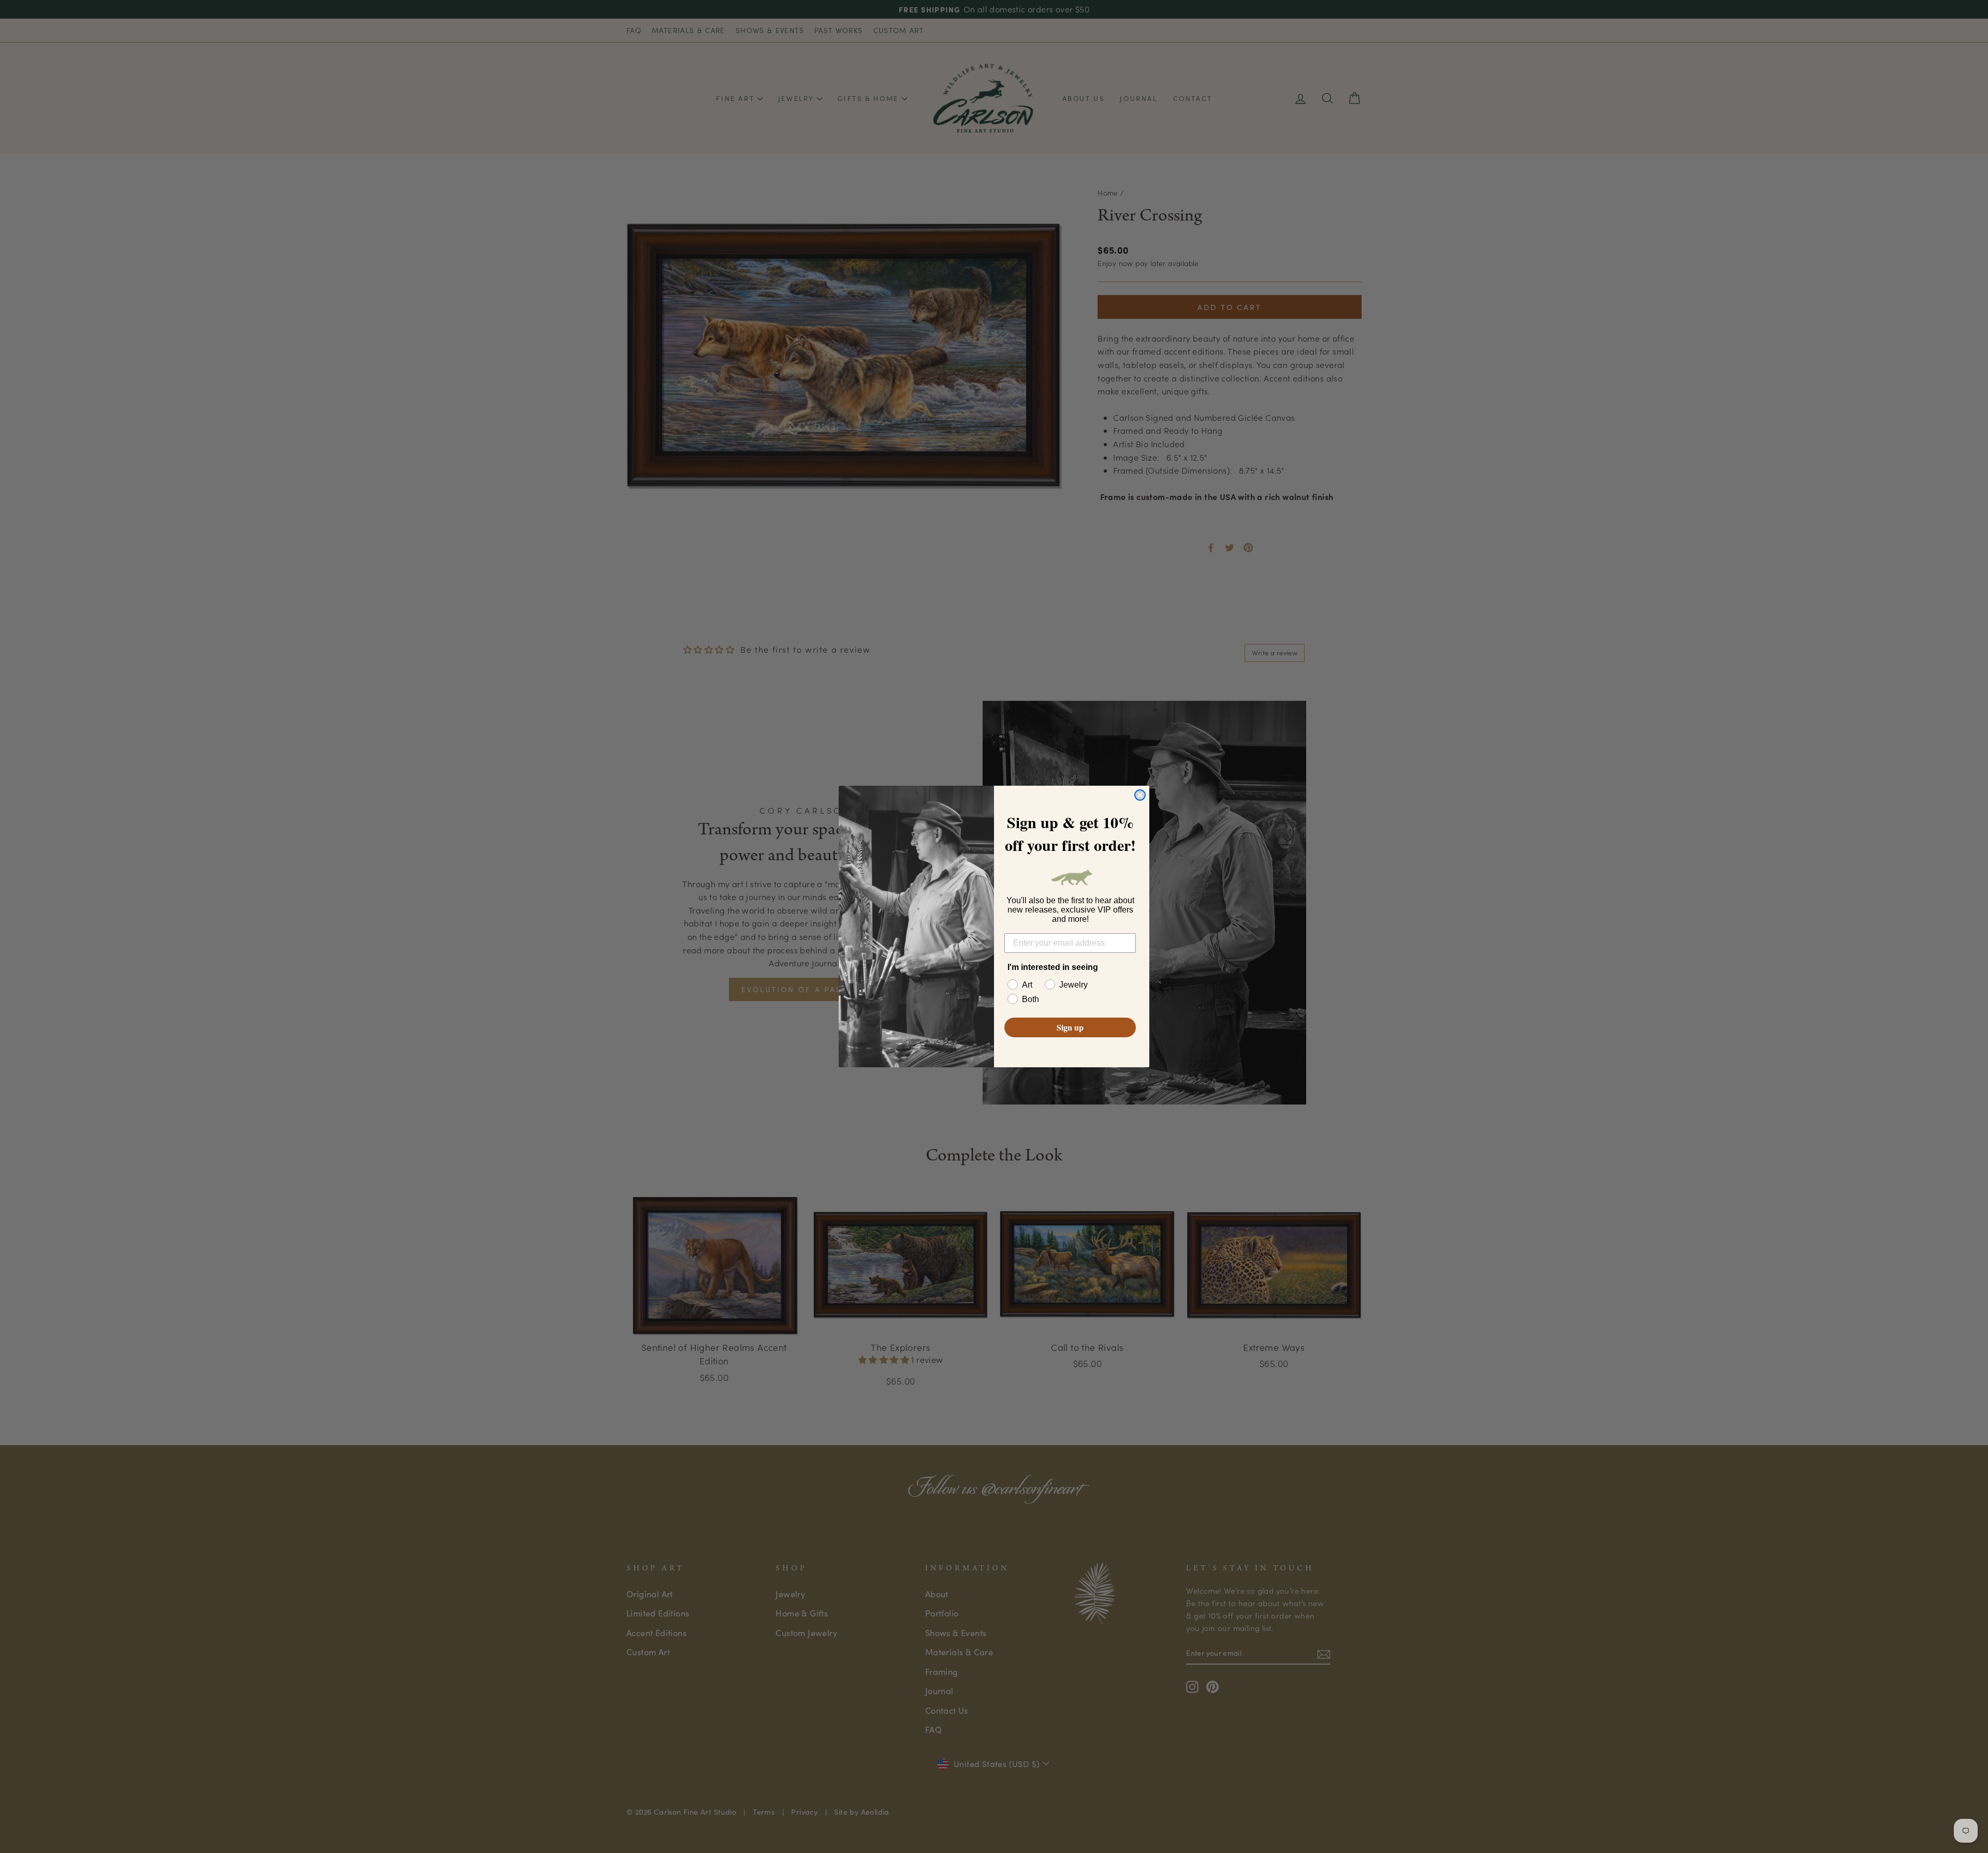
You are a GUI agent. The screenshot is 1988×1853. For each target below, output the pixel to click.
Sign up (1070, 1027)
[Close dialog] (1140, 795)
